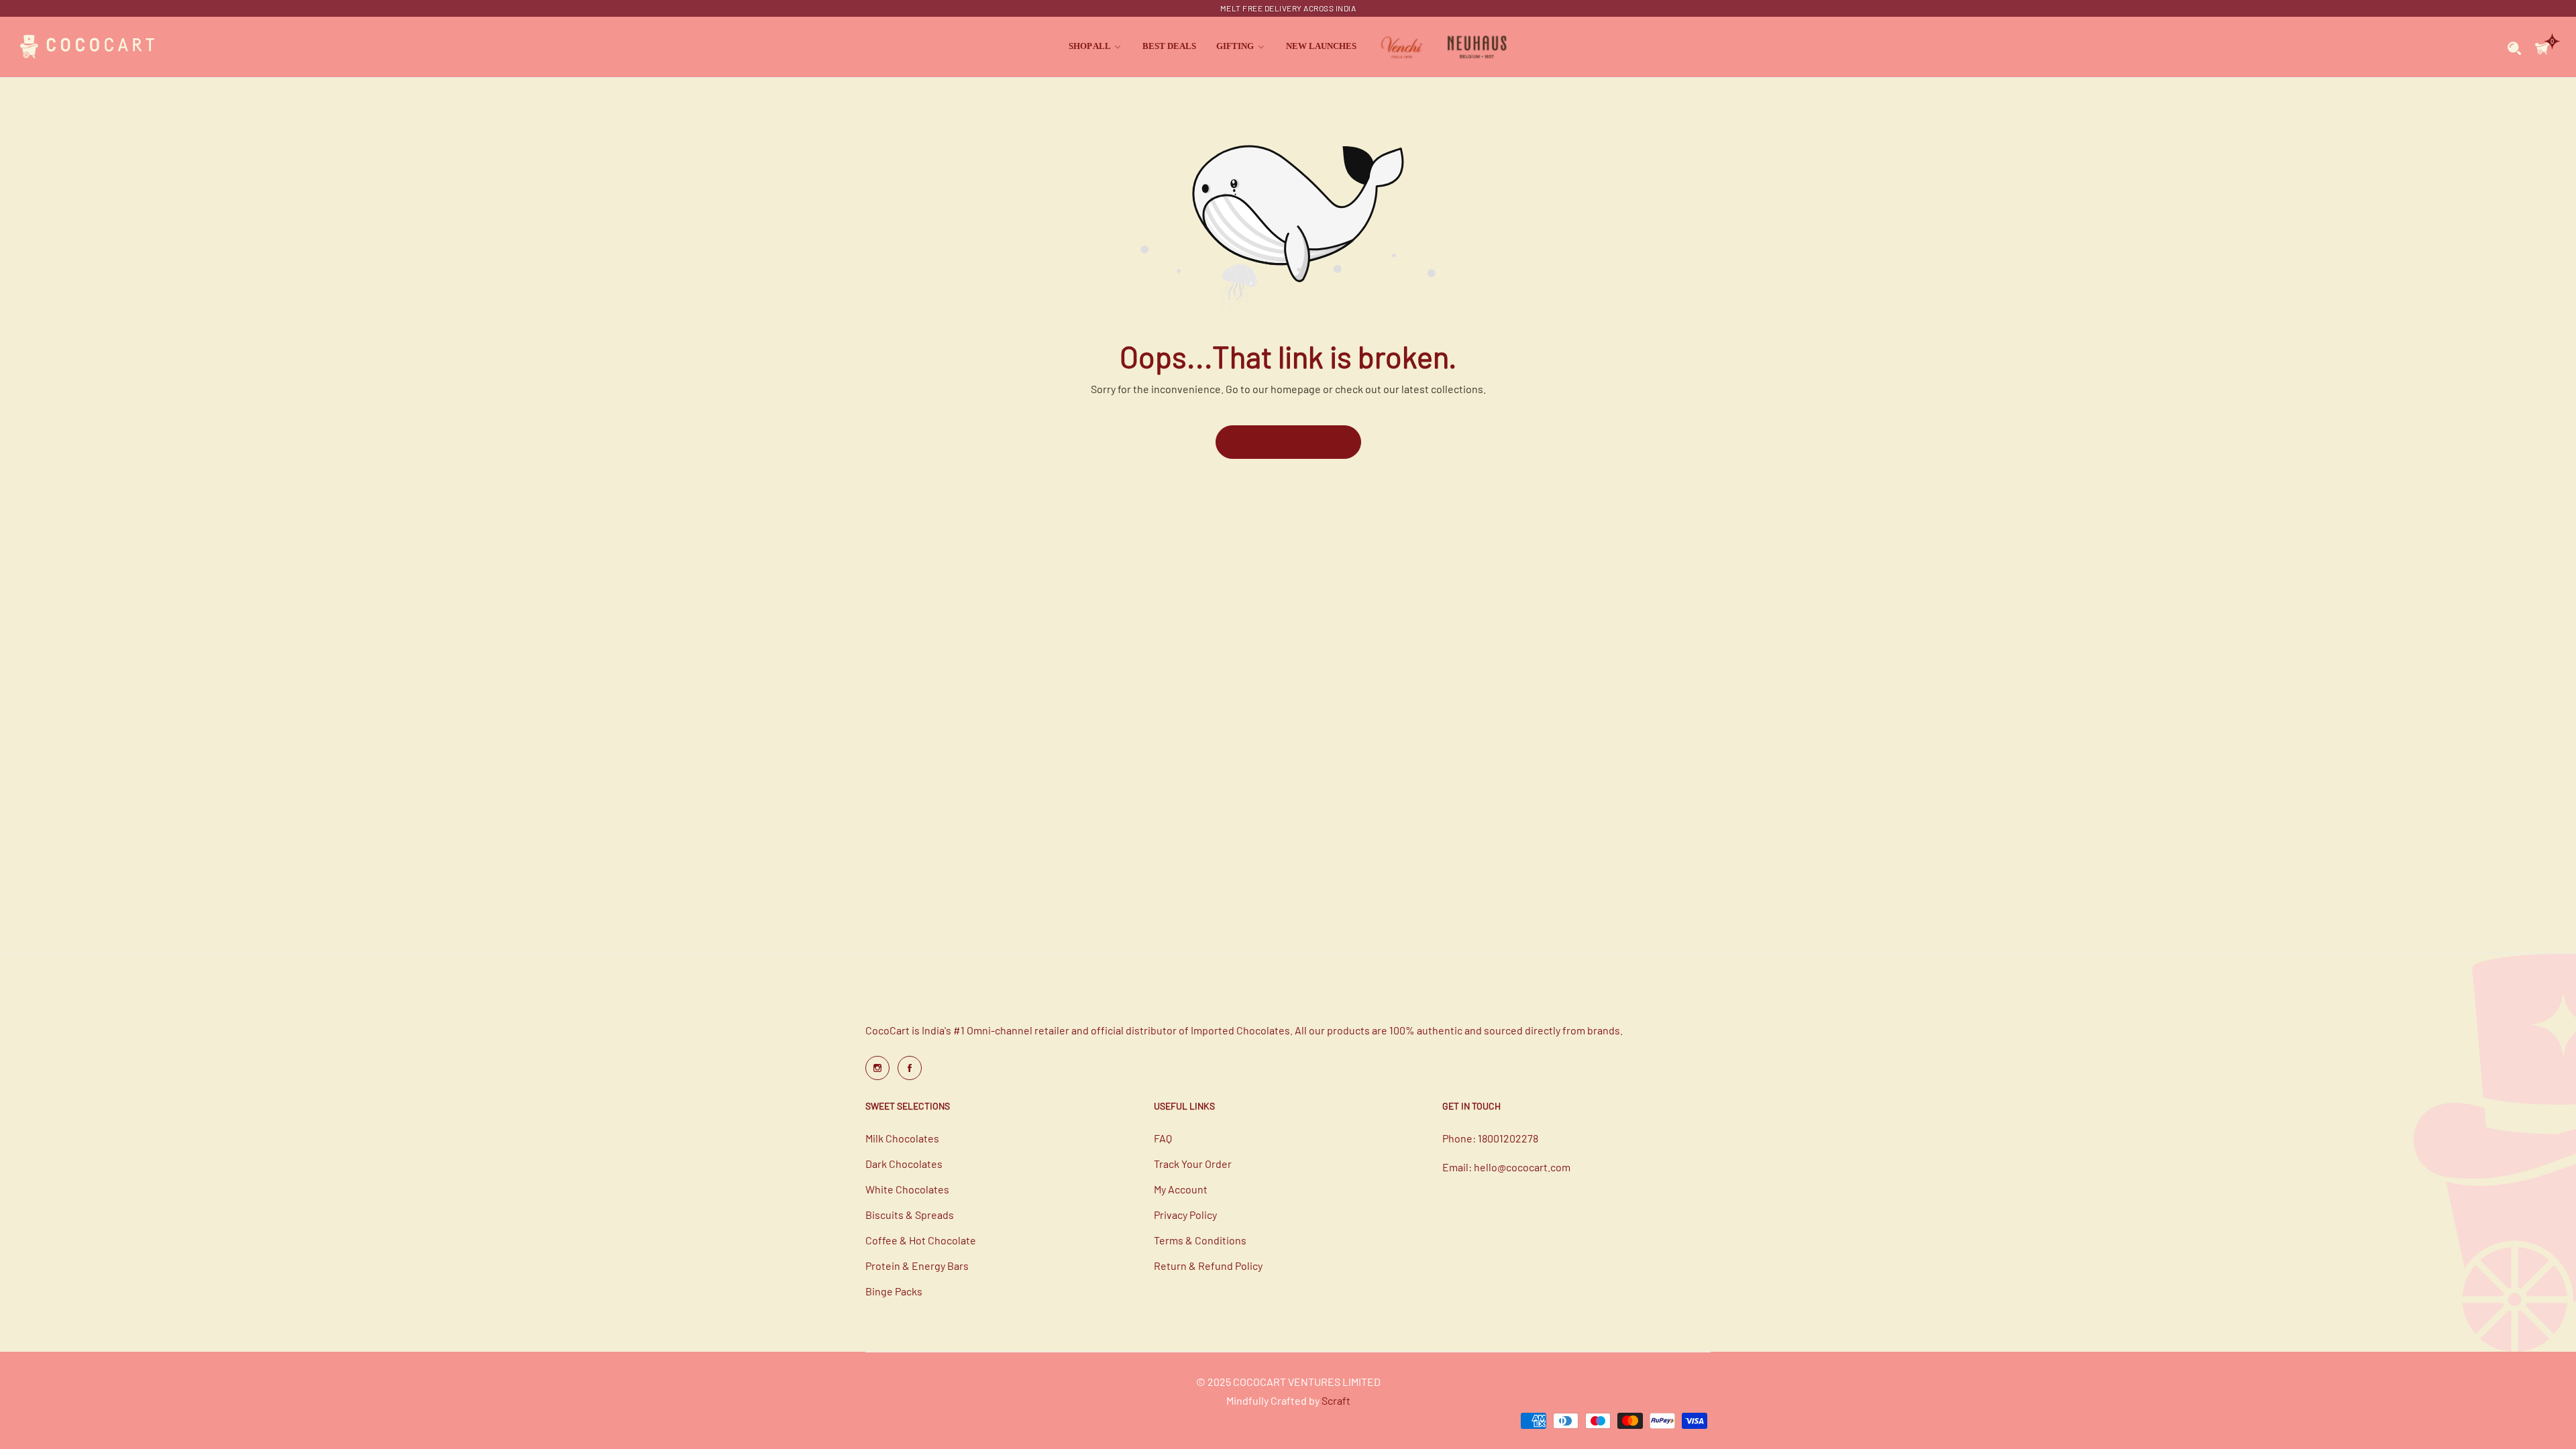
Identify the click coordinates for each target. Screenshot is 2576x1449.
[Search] (2515, 47)
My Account (1181, 1189)
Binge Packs (894, 1291)
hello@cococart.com (1522, 1167)
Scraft (1336, 1400)
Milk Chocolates (902, 1138)
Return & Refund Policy (1208, 1266)
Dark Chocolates (904, 1164)
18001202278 (1508, 1138)
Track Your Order (1193, 1164)
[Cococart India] (87, 47)
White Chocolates (907, 1189)
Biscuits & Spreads (910, 1215)
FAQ (1163, 1138)
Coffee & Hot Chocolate (921, 1240)
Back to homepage (1288, 441)
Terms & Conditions (1200, 1240)
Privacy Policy (1185, 1215)
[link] (1095, 47)
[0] (2542, 47)
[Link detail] (877, 1068)
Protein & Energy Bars (917, 1266)
